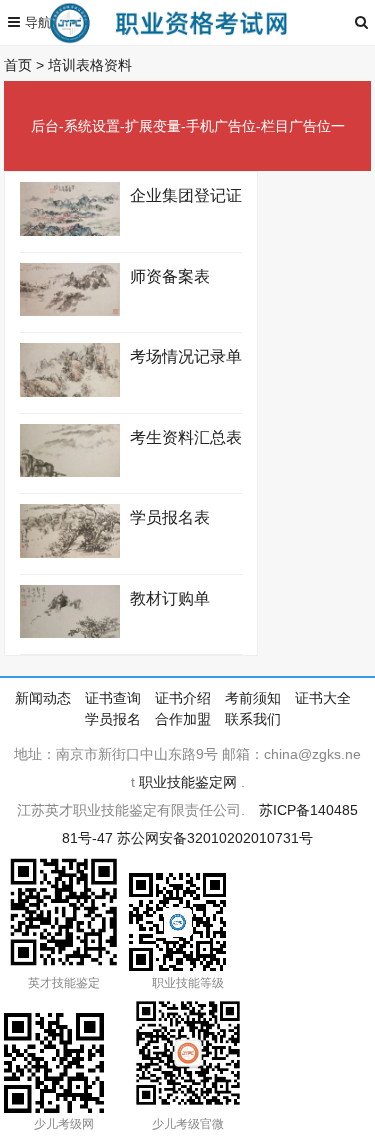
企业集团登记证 (186, 195)
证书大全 (323, 698)
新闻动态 (43, 698)
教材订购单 (170, 598)
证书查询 (113, 698)
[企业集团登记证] (70, 231)
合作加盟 (183, 719)
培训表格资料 (90, 65)
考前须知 (253, 698)
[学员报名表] (70, 553)
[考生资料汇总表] (70, 472)
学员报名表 (170, 517)
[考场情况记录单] (70, 392)
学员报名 (113, 719)
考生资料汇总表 (186, 437)
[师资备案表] (70, 311)
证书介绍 (183, 698)
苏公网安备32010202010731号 (215, 838)
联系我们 (253, 719)
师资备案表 (170, 276)
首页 (18, 65)
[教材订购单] (70, 633)
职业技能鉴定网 (188, 782)
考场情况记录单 (186, 356)
